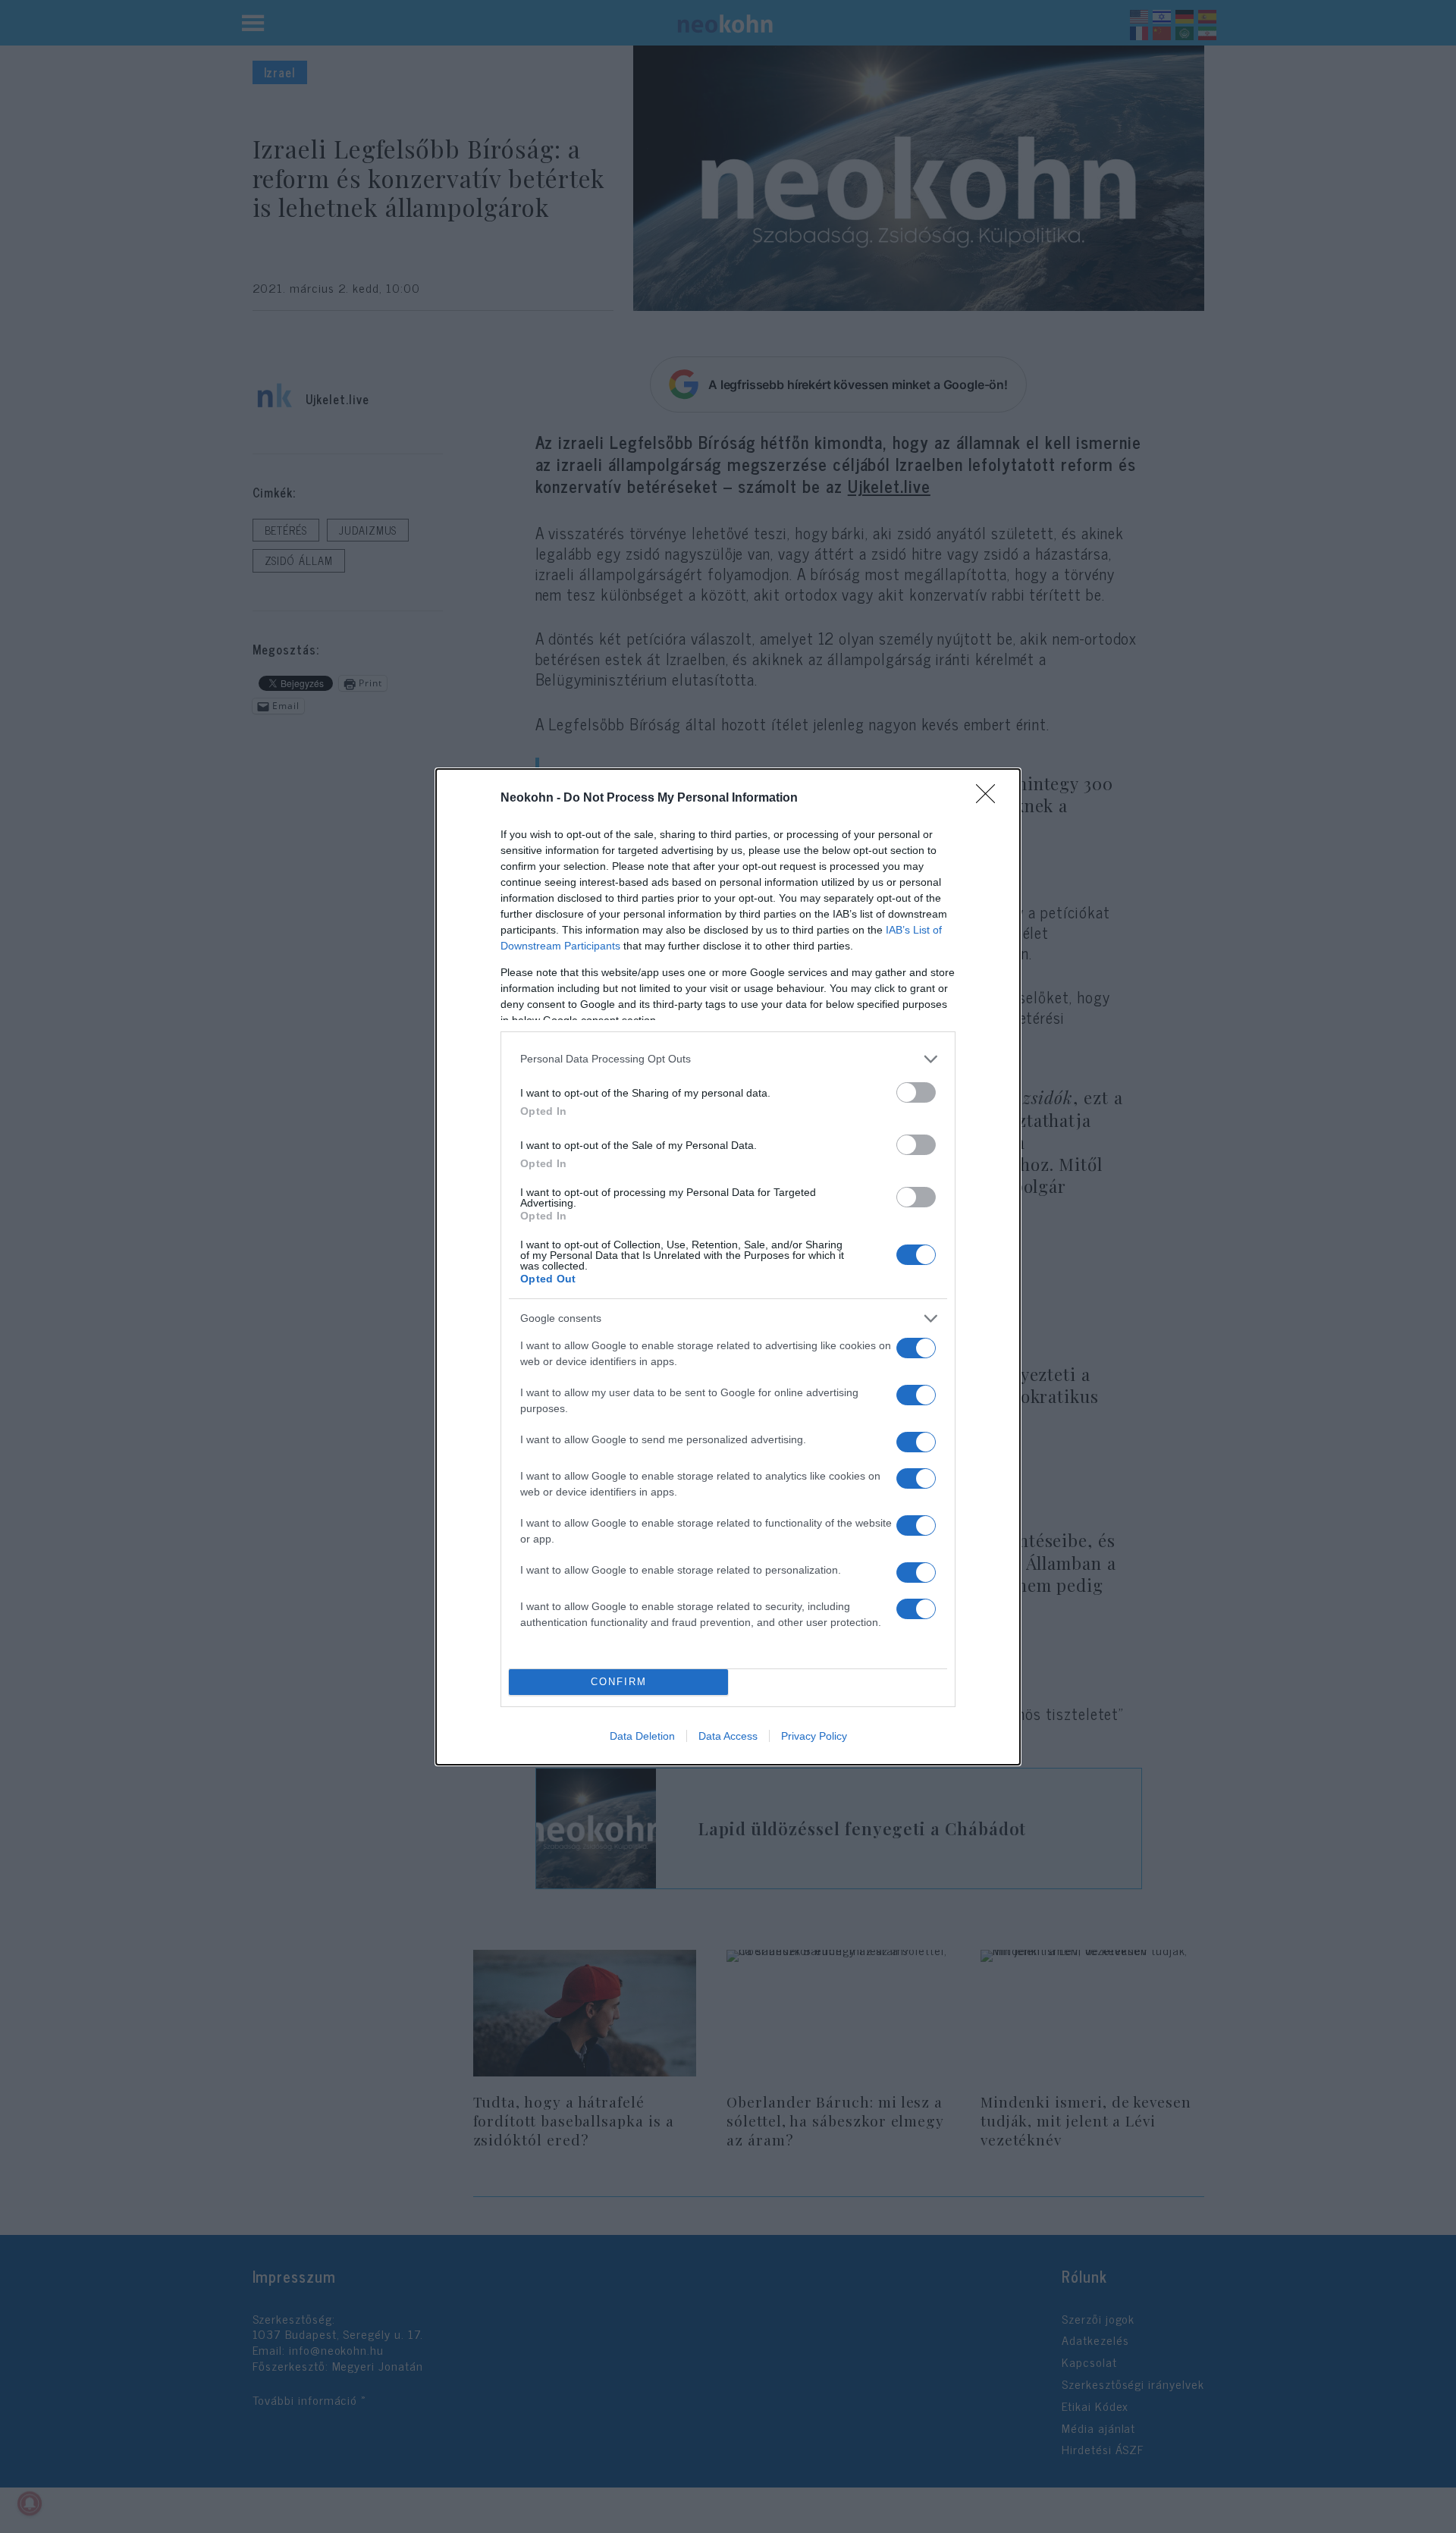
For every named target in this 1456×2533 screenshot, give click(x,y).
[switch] (916, 1092)
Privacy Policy (814, 1736)
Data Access (728, 1736)
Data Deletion (642, 1736)
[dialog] (728, 1267)
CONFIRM (619, 1682)
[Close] (990, 799)
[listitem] (728, 1059)
